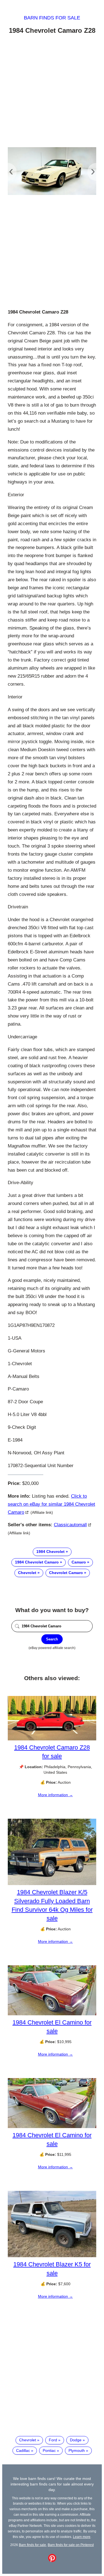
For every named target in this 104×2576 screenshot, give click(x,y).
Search (52, 1639)
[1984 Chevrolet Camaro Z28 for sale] (52, 1739)
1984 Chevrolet (50, 1552)
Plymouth (77, 2450)
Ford (53, 2440)
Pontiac (49, 2450)
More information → (55, 1795)
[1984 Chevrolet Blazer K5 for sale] (52, 2256)
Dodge (76, 2440)
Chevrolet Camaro (66, 1573)
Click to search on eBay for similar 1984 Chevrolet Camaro (51, 1504)
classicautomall (70, 1525)
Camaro (79, 1562)
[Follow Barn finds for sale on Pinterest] (52, 2561)
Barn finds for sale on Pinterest (71, 2545)
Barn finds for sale (52, 18)
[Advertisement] (52, 92)
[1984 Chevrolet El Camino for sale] (52, 2014)
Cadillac (23, 2450)
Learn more (82, 2537)
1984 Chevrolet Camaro (37, 1562)
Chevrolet (27, 1573)
